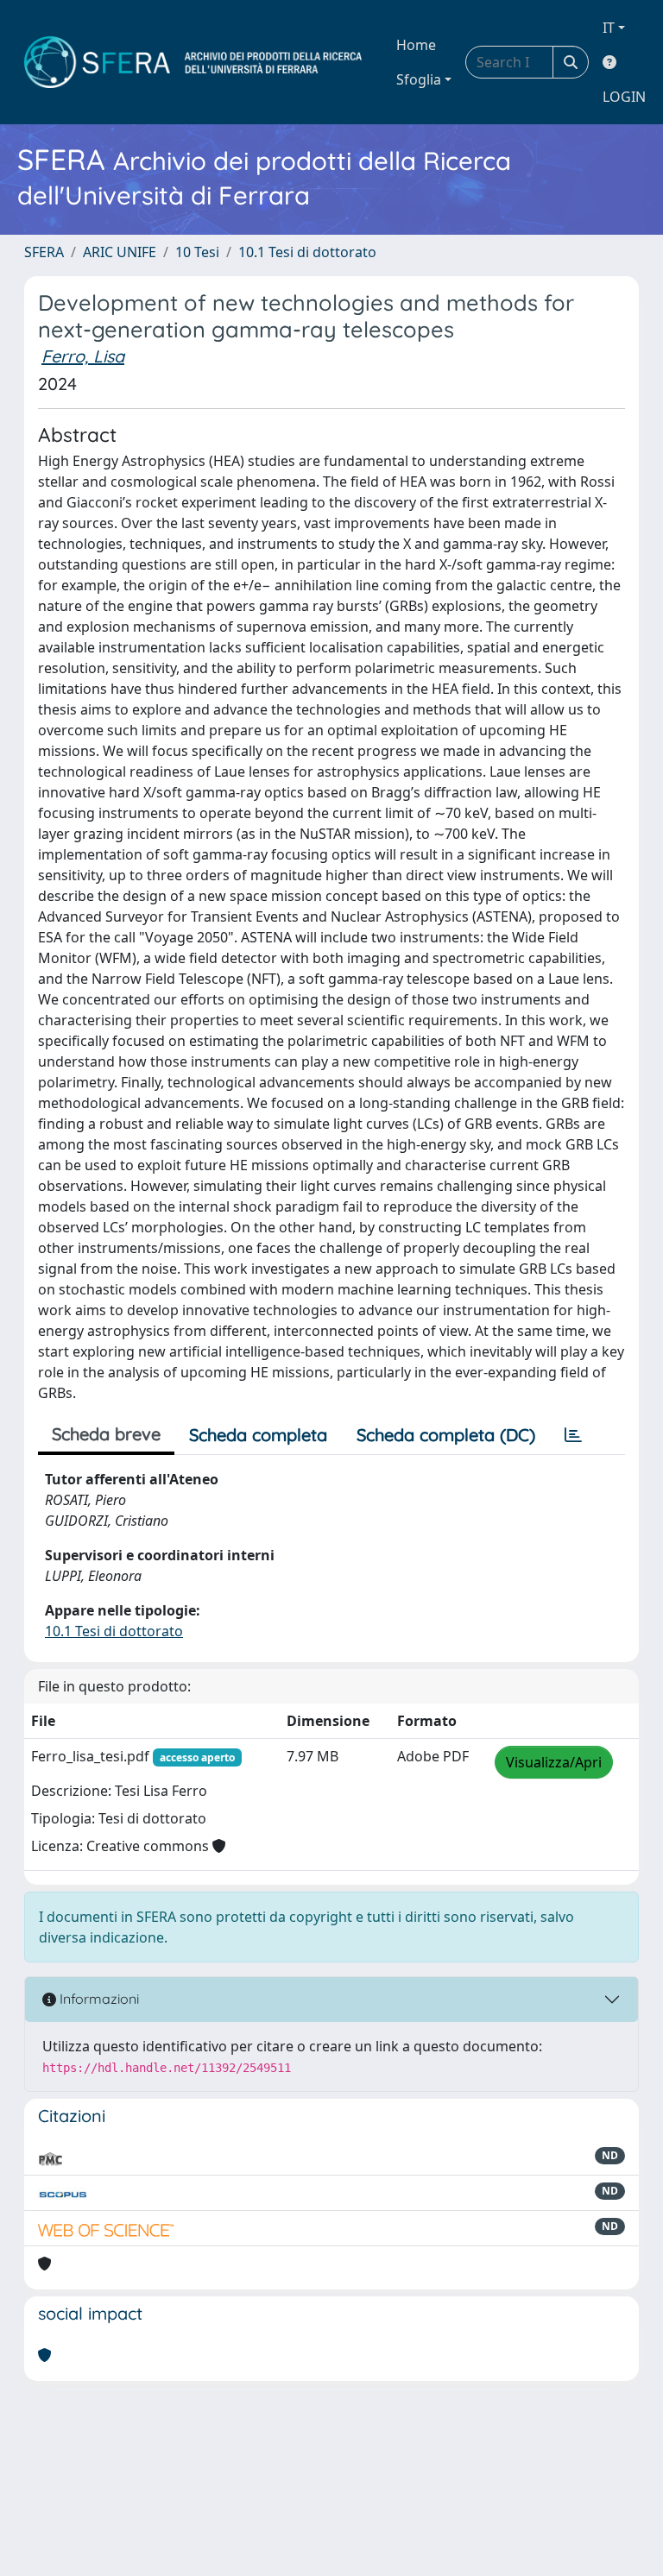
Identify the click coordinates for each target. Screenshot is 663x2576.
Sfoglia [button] (419, 79)
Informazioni (98, 1999)
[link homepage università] (193, 62)
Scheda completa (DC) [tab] (446, 1435)
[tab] (573, 1435)
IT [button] (609, 28)
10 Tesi (197, 252)
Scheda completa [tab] (258, 1435)
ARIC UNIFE (120, 252)
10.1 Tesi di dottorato (307, 252)
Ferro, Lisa (83, 356)
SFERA (44, 252)
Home (416, 45)
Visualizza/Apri (554, 1762)
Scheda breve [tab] (106, 1434)
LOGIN (624, 97)
